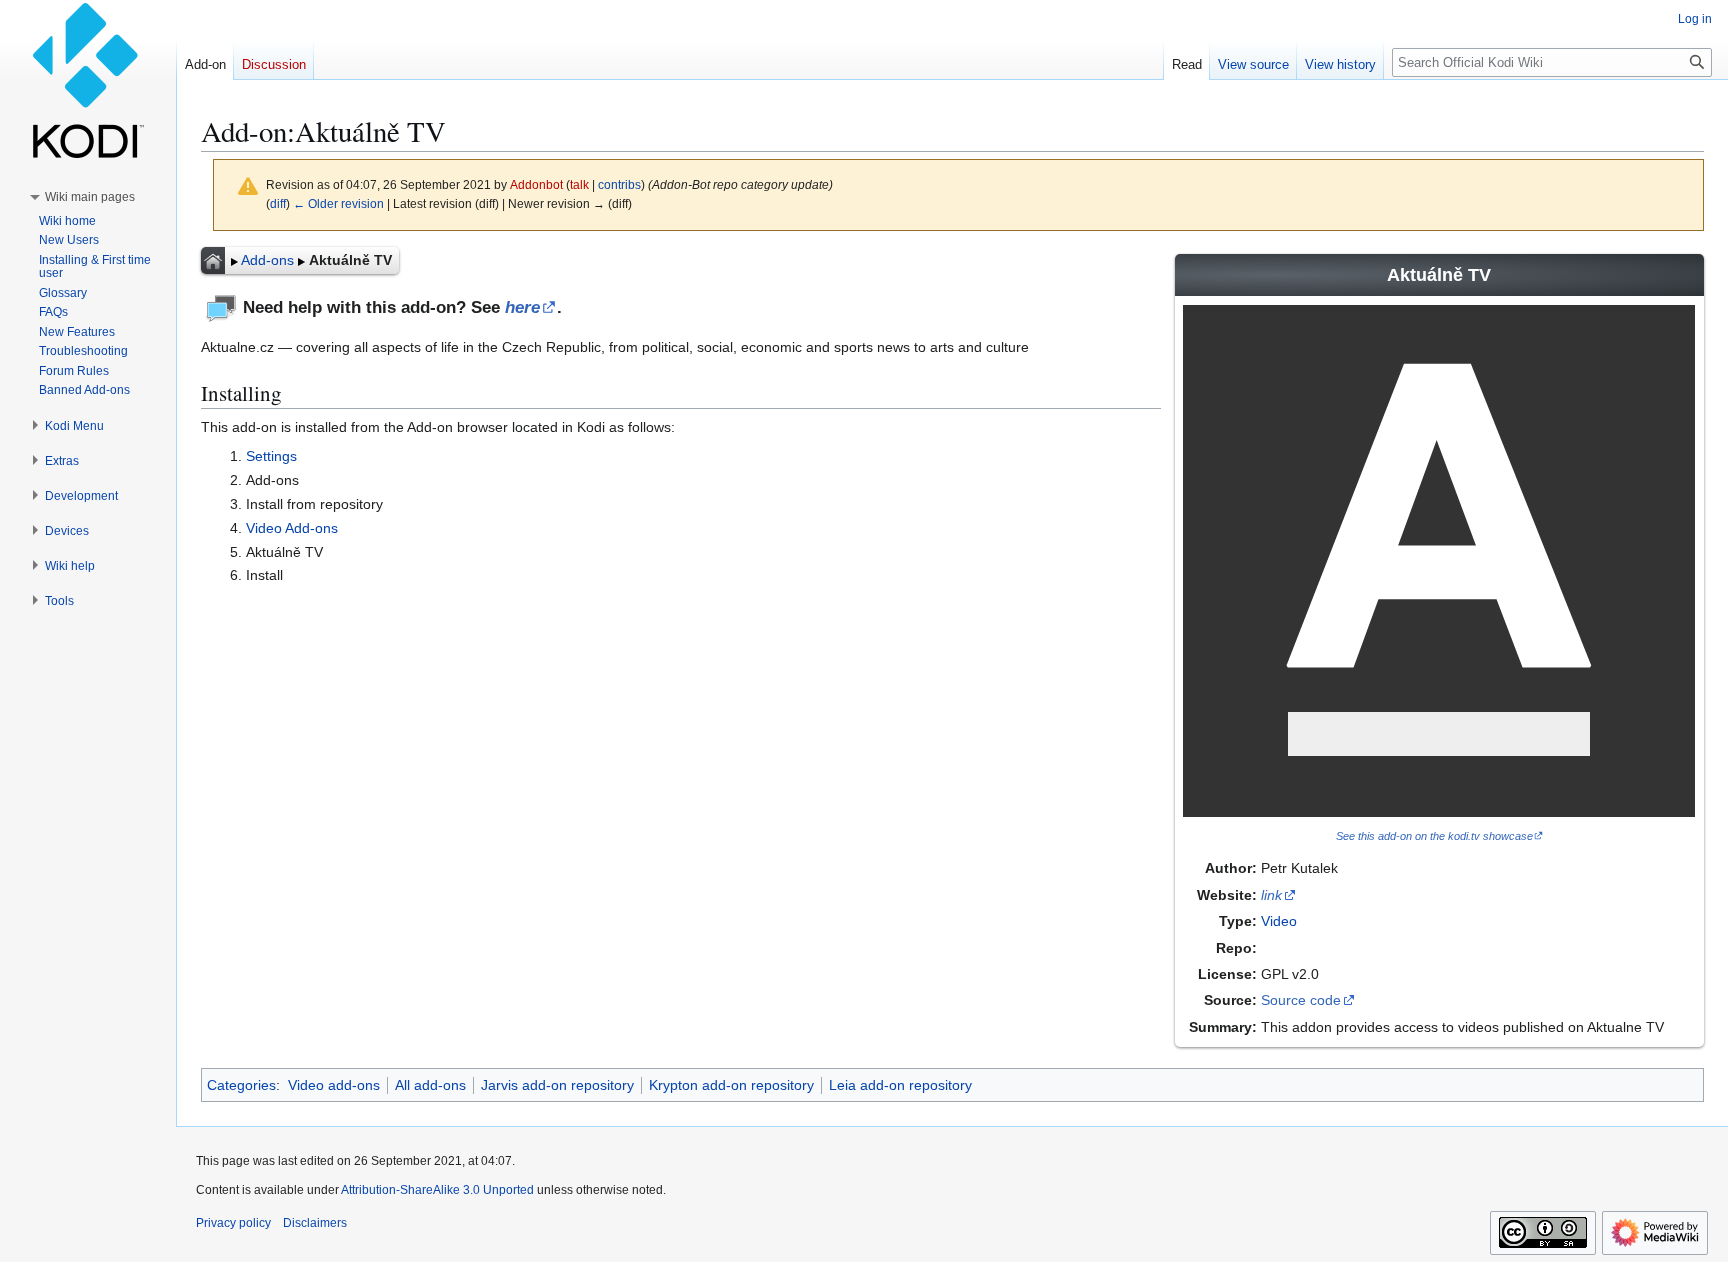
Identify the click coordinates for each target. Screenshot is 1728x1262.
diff (278, 203)
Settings (271, 456)
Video (1279, 921)
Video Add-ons (292, 528)
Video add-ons (334, 1085)
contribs (619, 184)
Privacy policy (233, 1223)
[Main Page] (213, 260)
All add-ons (430, 1085)
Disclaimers (315, 1223)
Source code (1301, 1000)
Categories (241, 1085)
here (522, 307)
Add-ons (267, 260)
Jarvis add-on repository (557, 1085)
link (1271, 895)
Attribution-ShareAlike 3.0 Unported (437, 1190)
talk (579, 184)
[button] (90, 197)
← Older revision (338, 203)
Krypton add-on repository (731, 1085)
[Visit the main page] (88, 80)
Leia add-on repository (900, 1085)
